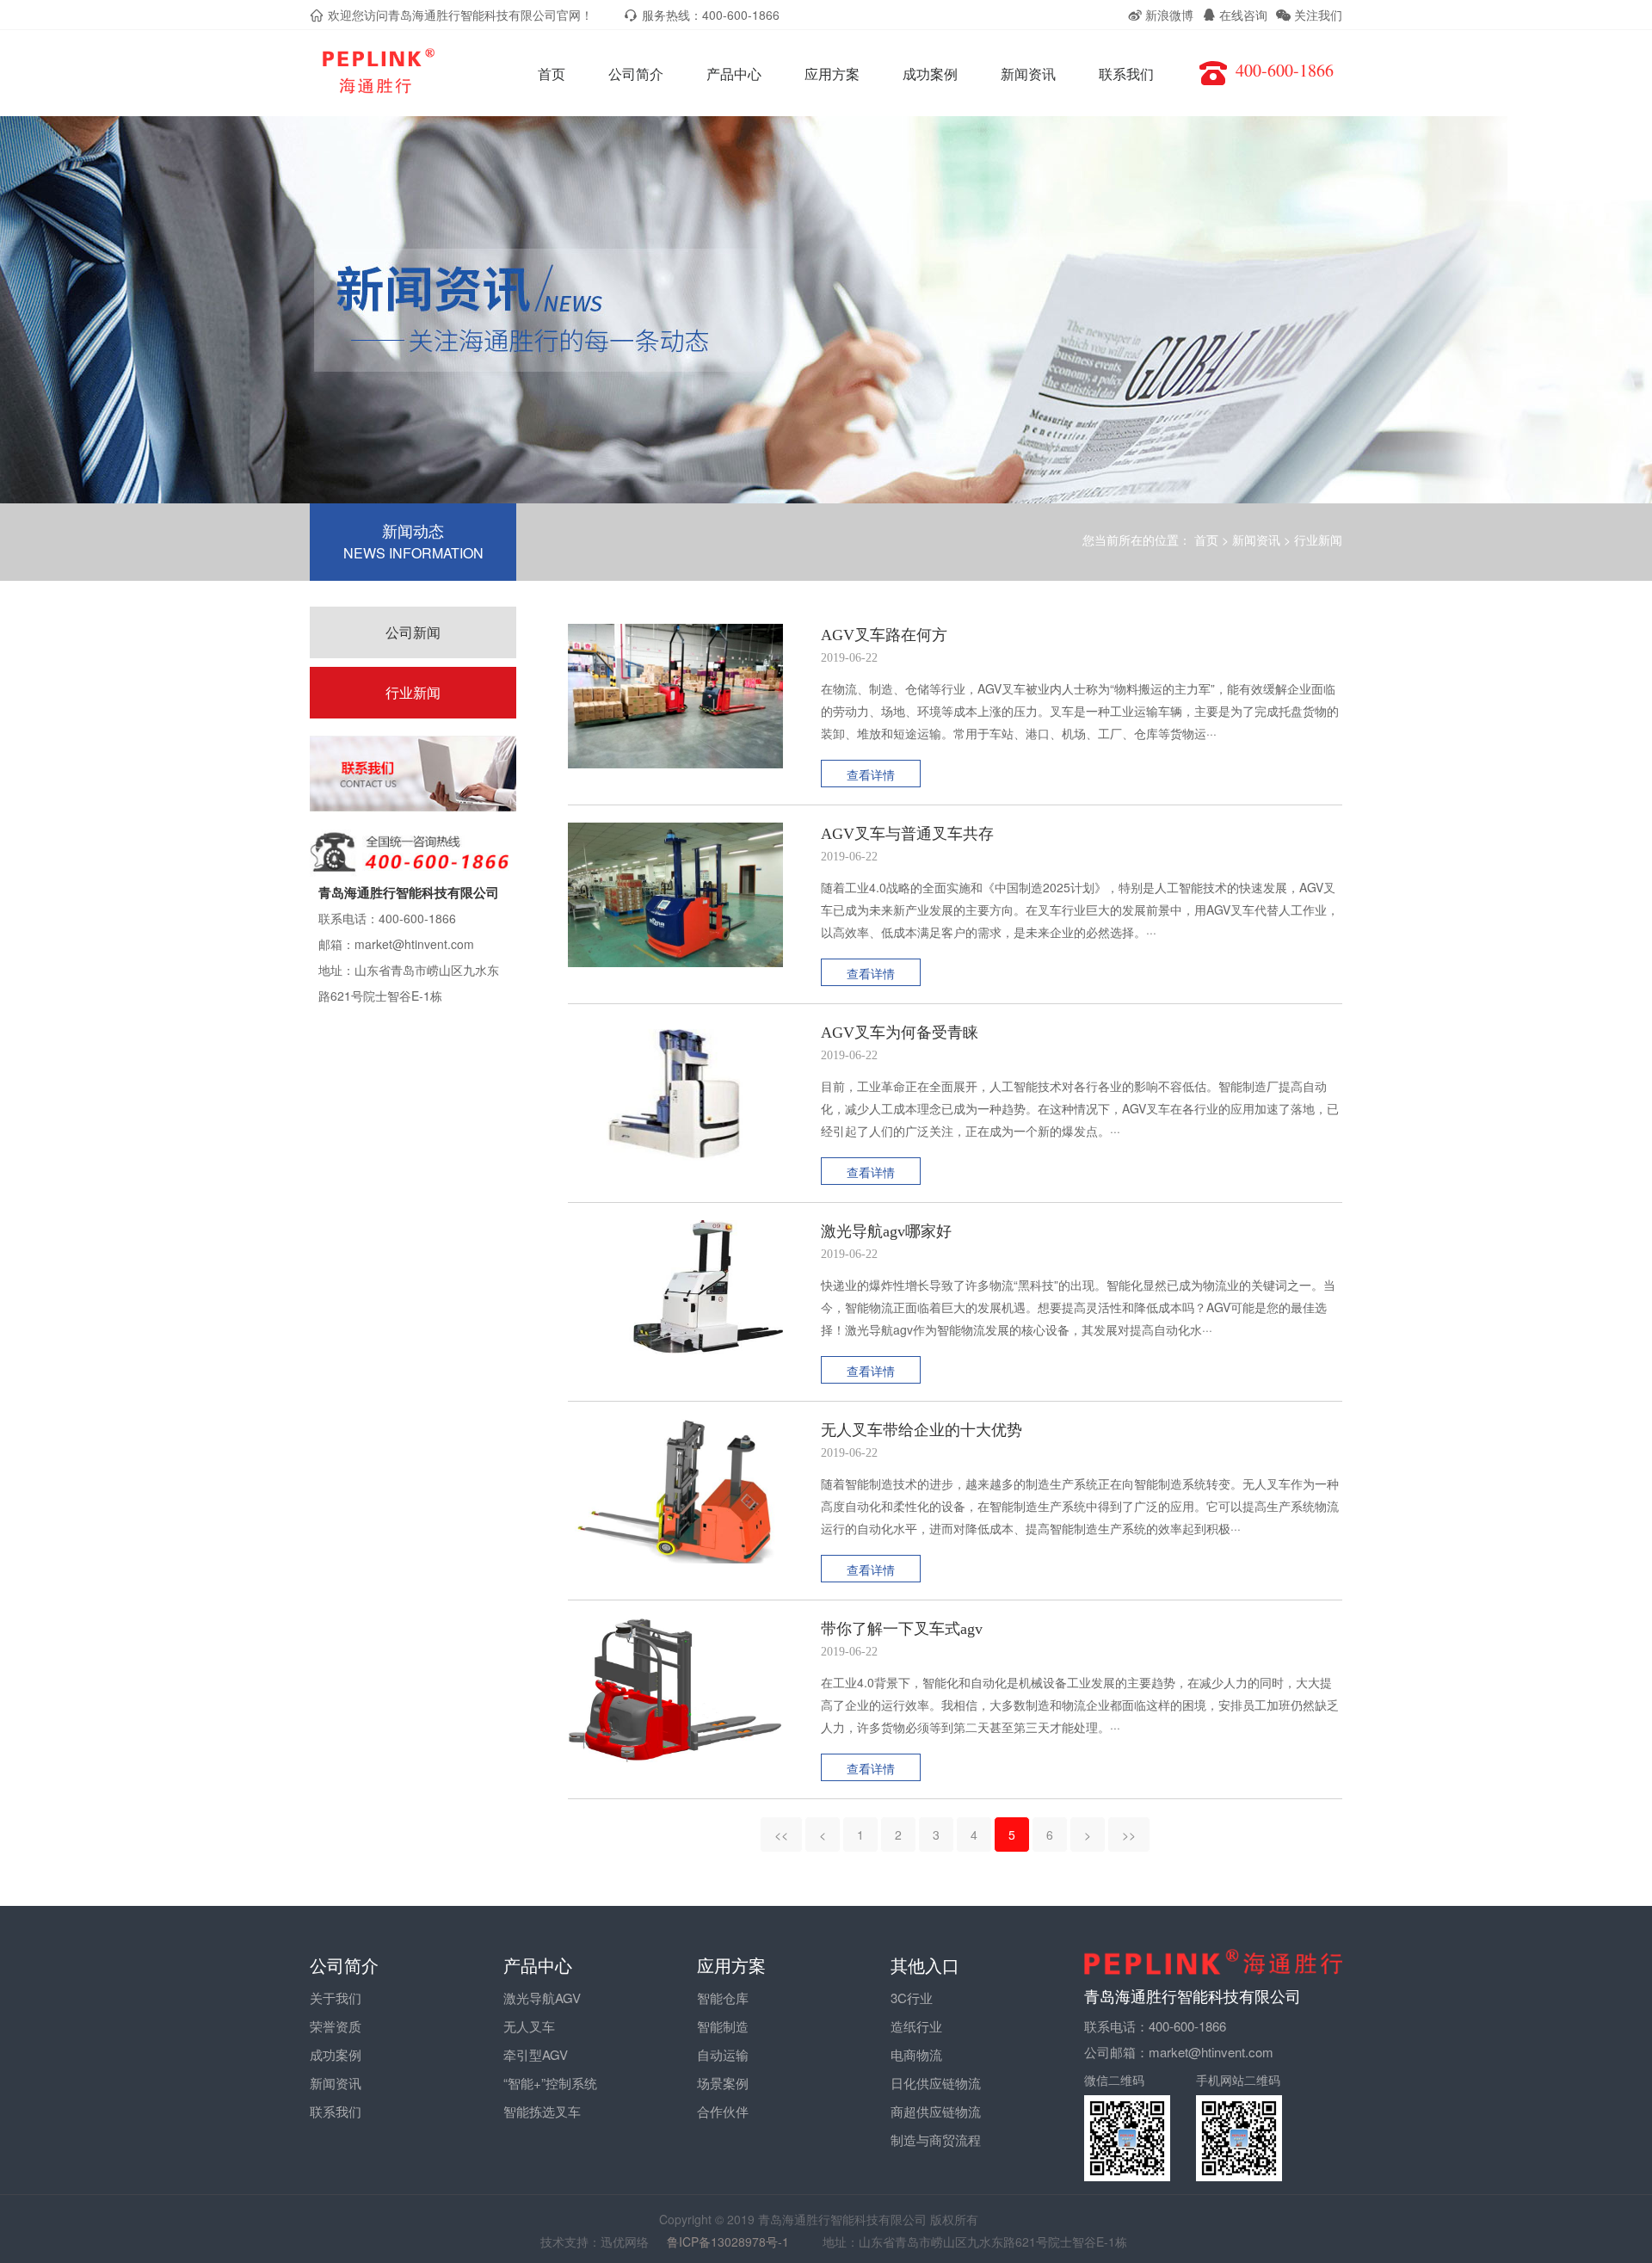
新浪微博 (1168, 15)
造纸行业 (916, 2026)
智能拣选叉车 (542, 2111)
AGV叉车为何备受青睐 (900, 1033)
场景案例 (723, 2083)
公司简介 (636, 74)
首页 (552, 74)
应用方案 (832, 74)
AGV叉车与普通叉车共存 (907, 834)
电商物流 (916, 2054)
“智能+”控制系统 (550, 2083)
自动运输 (723, 2054)
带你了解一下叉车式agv (902, 1629)
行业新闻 (1318, 540)
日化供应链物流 (936, 2083)
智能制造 (723, 2026)
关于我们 (336, 1998)
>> (1129, 1834)
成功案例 (930, 74)
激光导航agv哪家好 (886, 1231)
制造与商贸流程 (936, 2140)
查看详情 (871, 774)
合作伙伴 (723, 2111)
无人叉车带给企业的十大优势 (922, 1430)
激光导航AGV (542, 1998)
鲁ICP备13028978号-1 (736, 2241)
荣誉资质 (336, 2026)
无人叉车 (529, 2026)
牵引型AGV (536, 2054)
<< (781, 1834)
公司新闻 (413, 632)
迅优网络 (625, 2241)
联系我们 (1126, 74)
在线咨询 (1242, 15)
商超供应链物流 (936, 2111)
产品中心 (734, 74)
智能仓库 (723, 1998)
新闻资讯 (1028, 74)
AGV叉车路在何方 (884, 635)
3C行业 (912, 1998)
